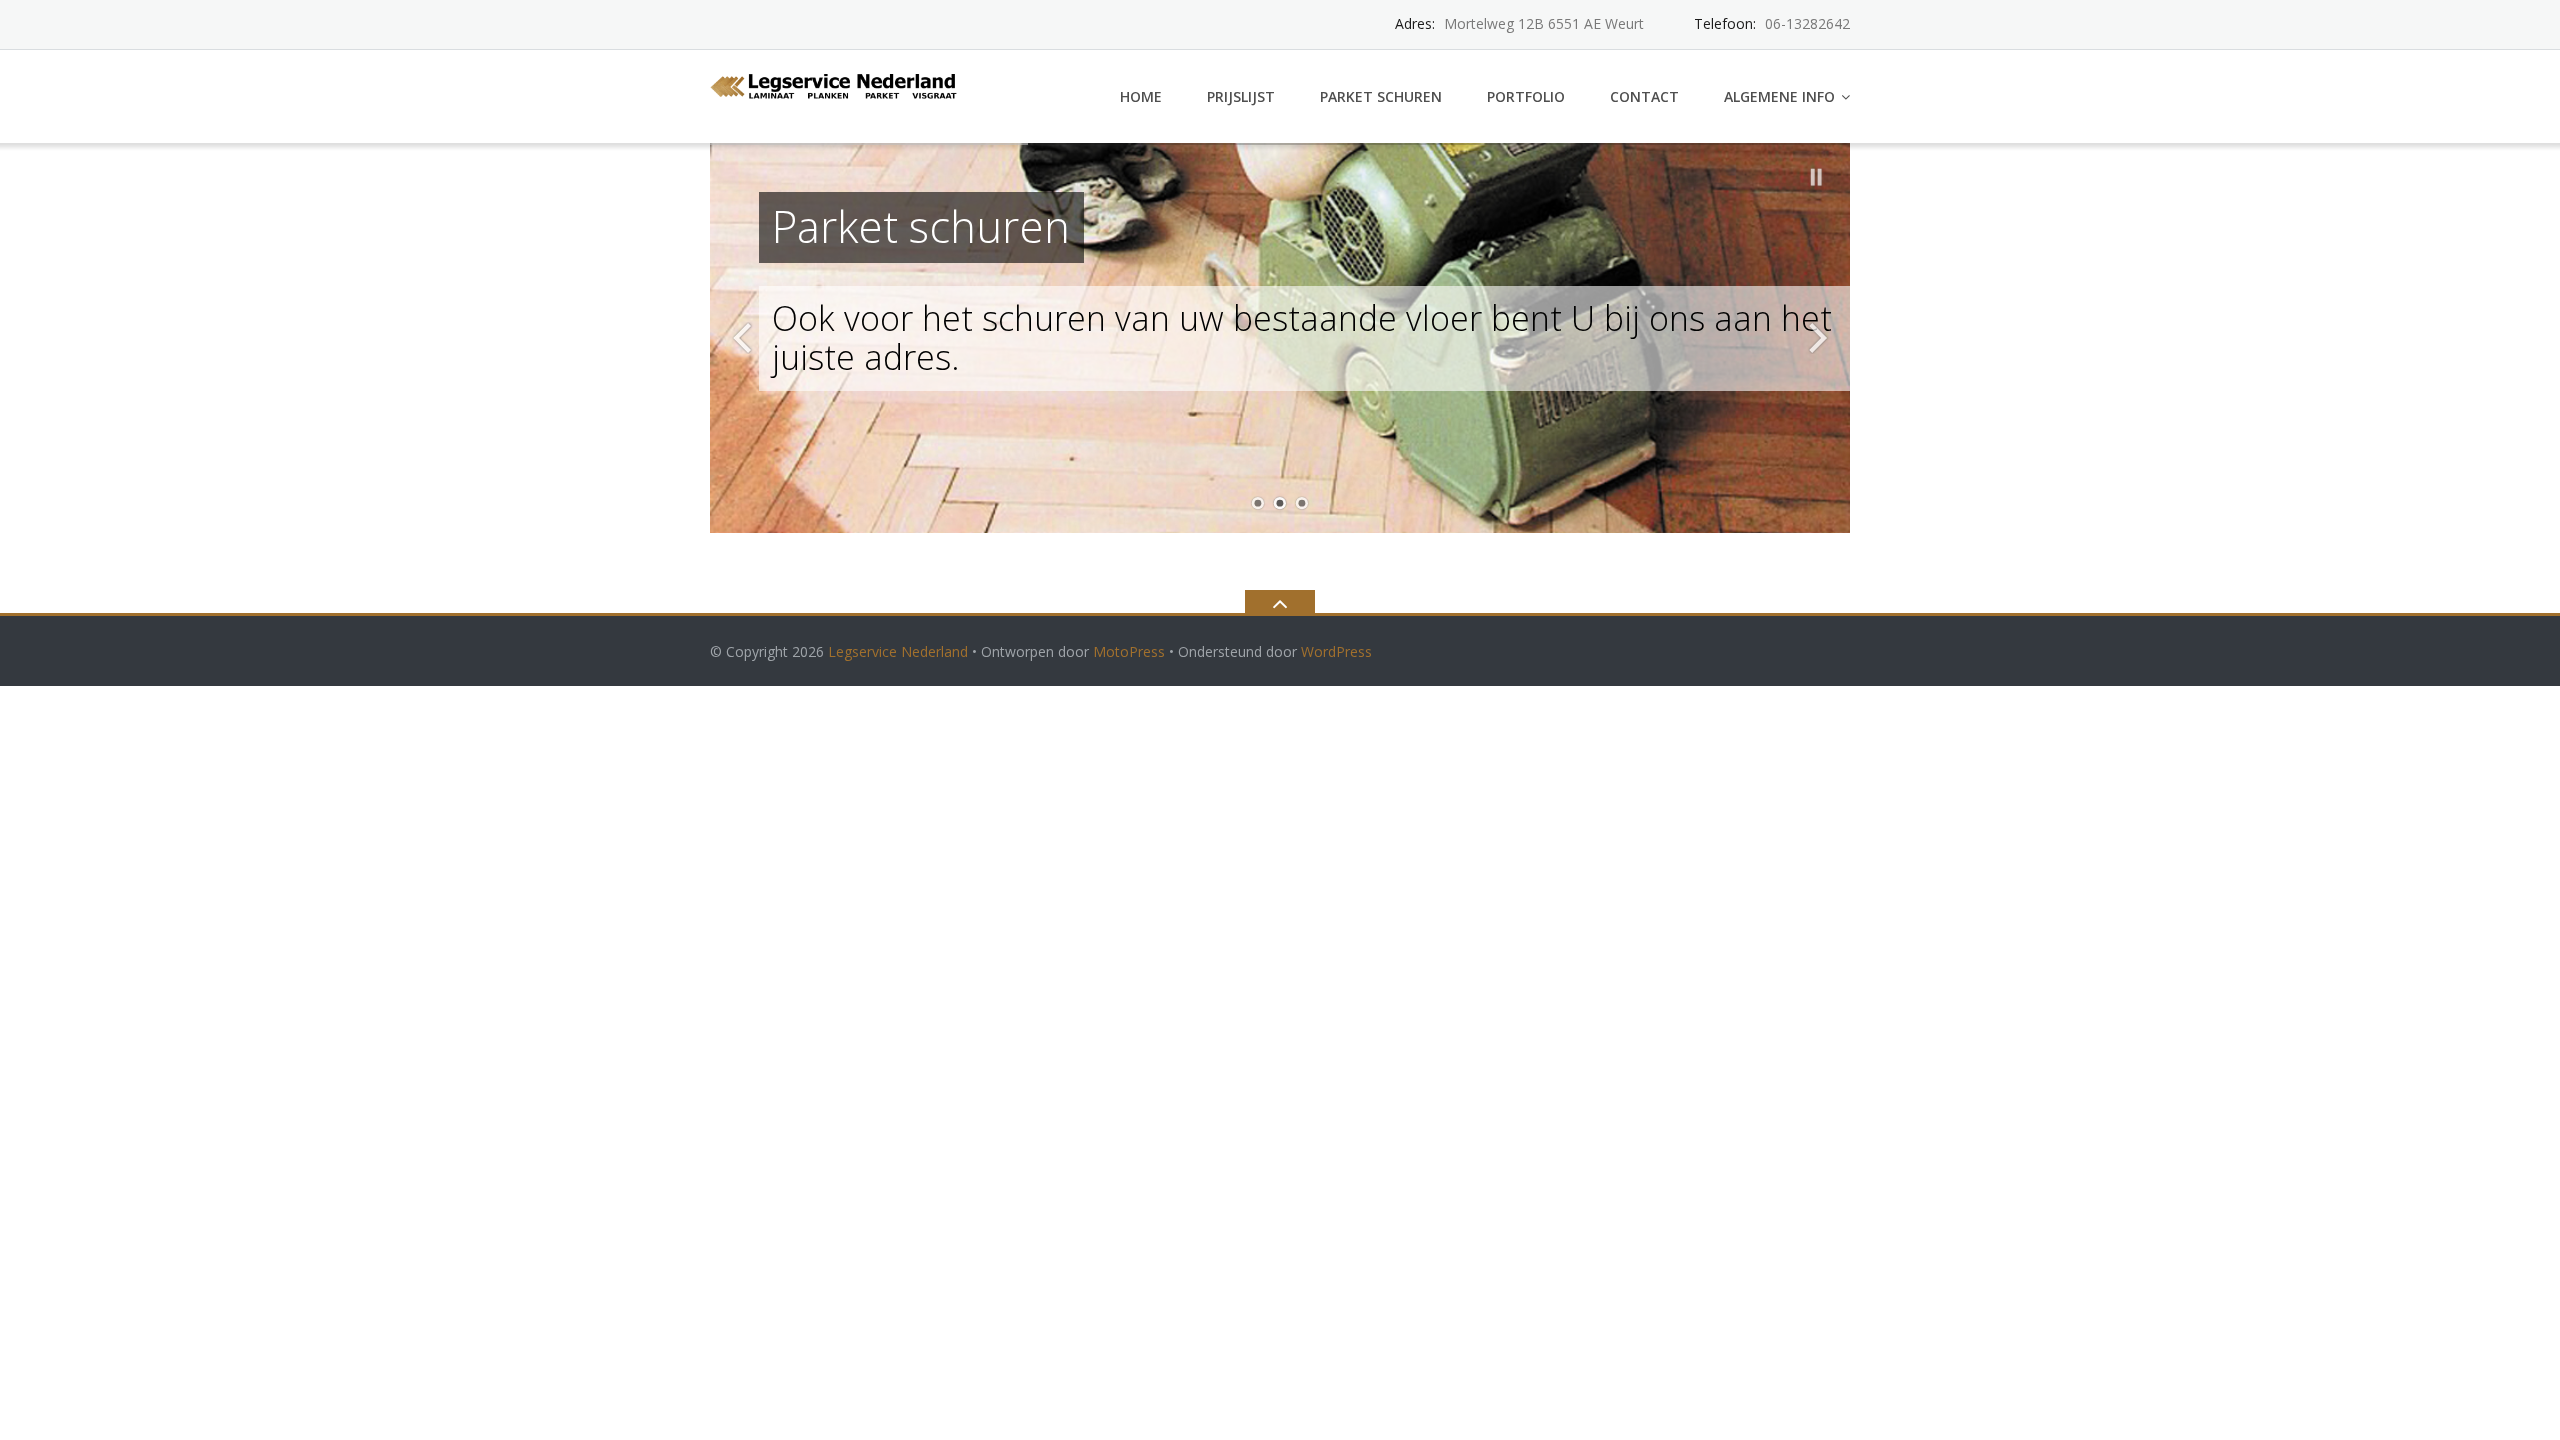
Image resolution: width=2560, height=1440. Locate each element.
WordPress (1336, 651)
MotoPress (1129, 651)
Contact (1644, 96)
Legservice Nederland (898, 651)
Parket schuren (1381, 96)
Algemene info (1779, 96)
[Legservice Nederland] (838, 83)
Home (1141, 96)
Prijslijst (1241, 96)
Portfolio (1526, 96)
